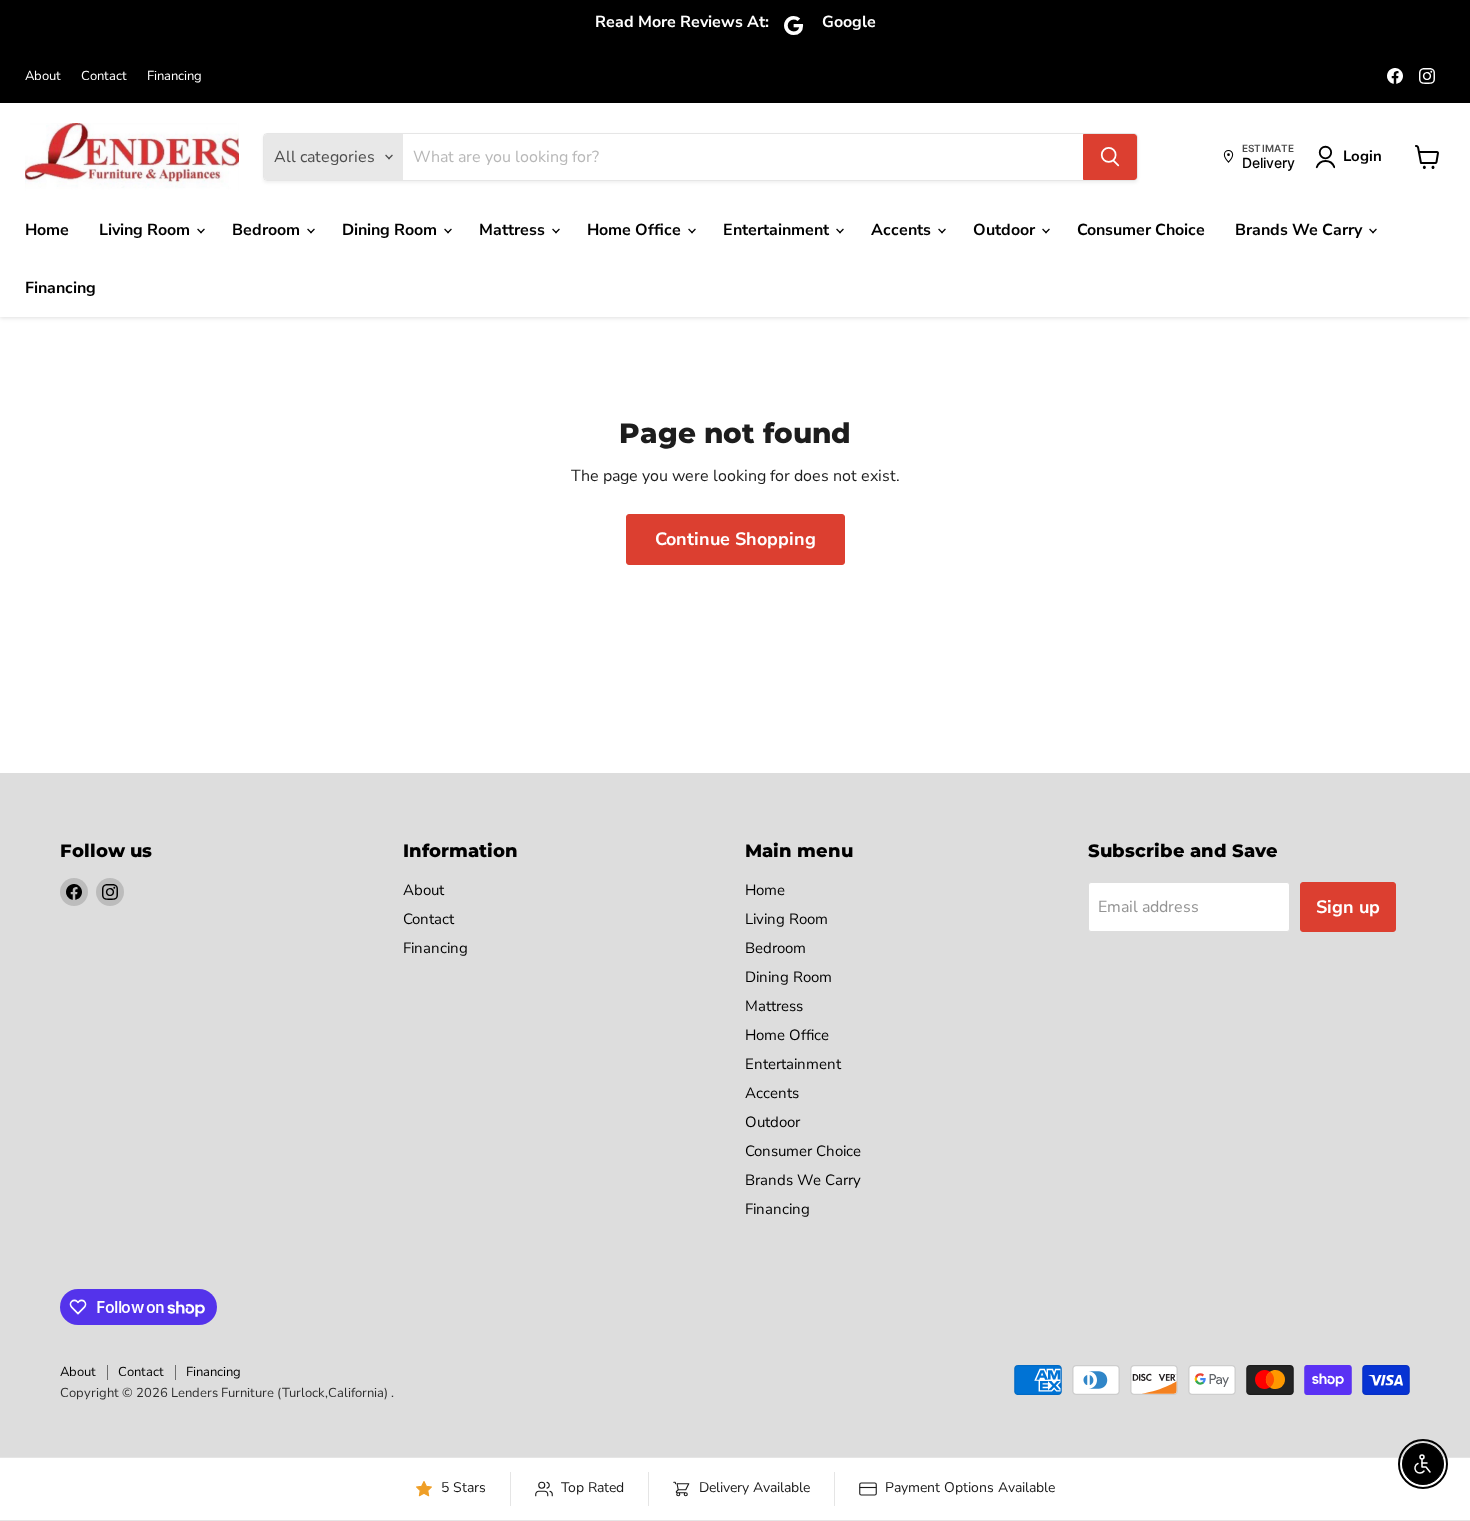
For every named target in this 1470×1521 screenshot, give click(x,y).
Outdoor (1006, 230)
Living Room (146, 230)
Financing (174, 76)
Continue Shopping (735, 539)
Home (47, 230)
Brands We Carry (1300, 230)
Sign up (1348, 907)
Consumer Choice (1141, 230)
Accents (903, 230)
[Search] (1110, 157)
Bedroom (268, 230)
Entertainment (778, 230)
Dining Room (391, 230)
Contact (104, 76)
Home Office (636, 230)
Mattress (514, 230)
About (43, 76)
